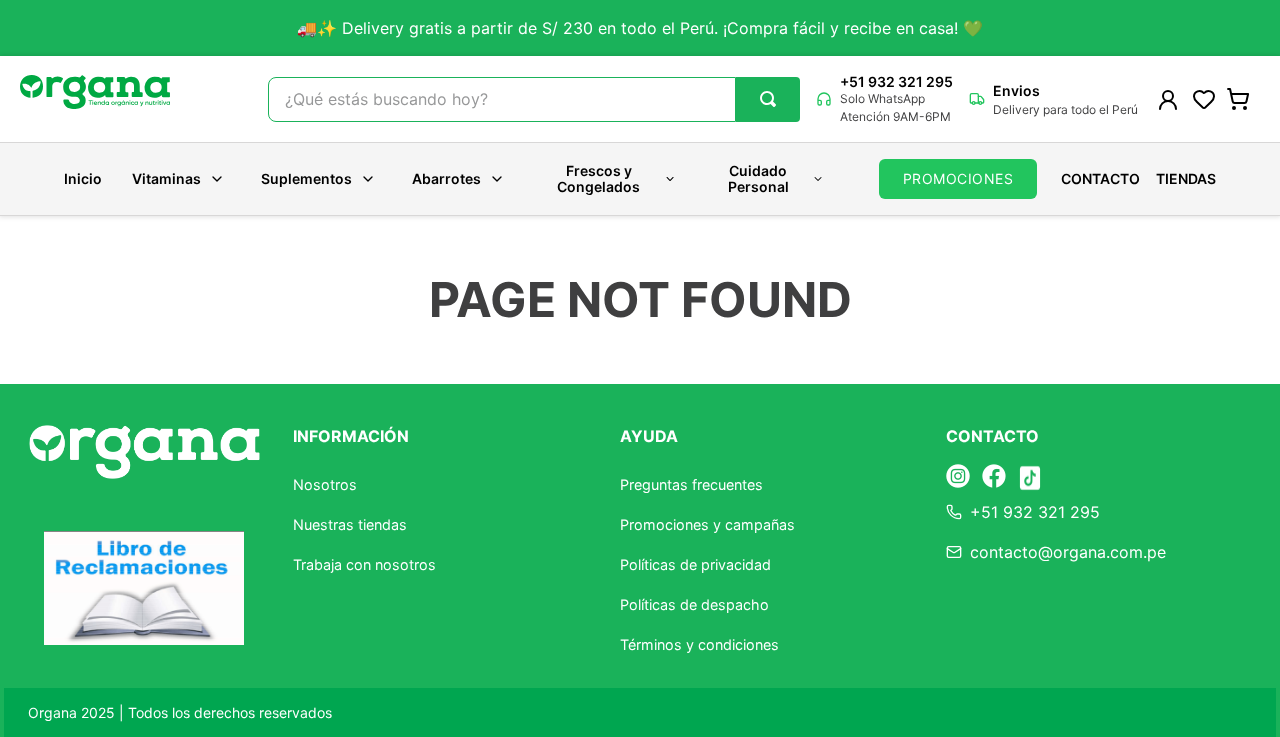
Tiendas (1186, 179)
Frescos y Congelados (598, 178)
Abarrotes (446, 178)
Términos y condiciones (699, 644)
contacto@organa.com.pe (1068, 552)
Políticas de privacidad (695, 564)
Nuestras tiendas (350, 524)
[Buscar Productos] (768, 99)
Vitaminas (166, 178)
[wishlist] (1204, 99)
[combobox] (534, 99)
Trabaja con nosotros (364, 564)
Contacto (1100, 179)
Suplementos (306, 178)
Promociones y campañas (707, 524)
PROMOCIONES (958, 178)
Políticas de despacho (694, 604)
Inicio (83, 179)
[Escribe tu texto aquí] (958, 477)
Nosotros (325, 484)
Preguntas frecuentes (691, 484)
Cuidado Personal (758, 178)
